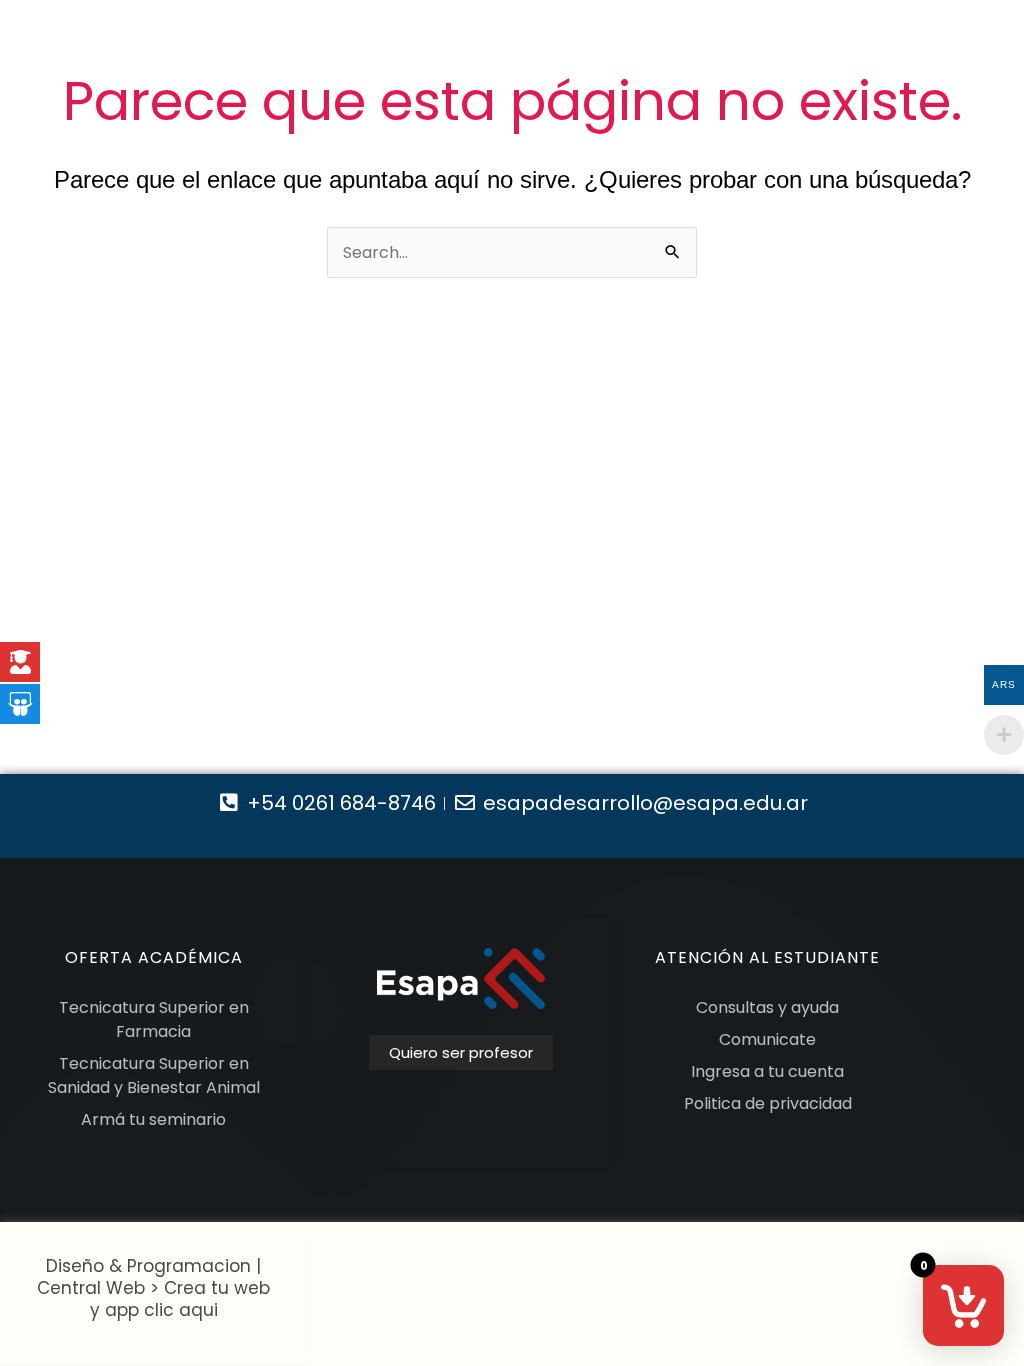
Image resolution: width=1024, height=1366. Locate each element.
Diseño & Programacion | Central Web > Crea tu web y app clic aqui (153, 1288)
